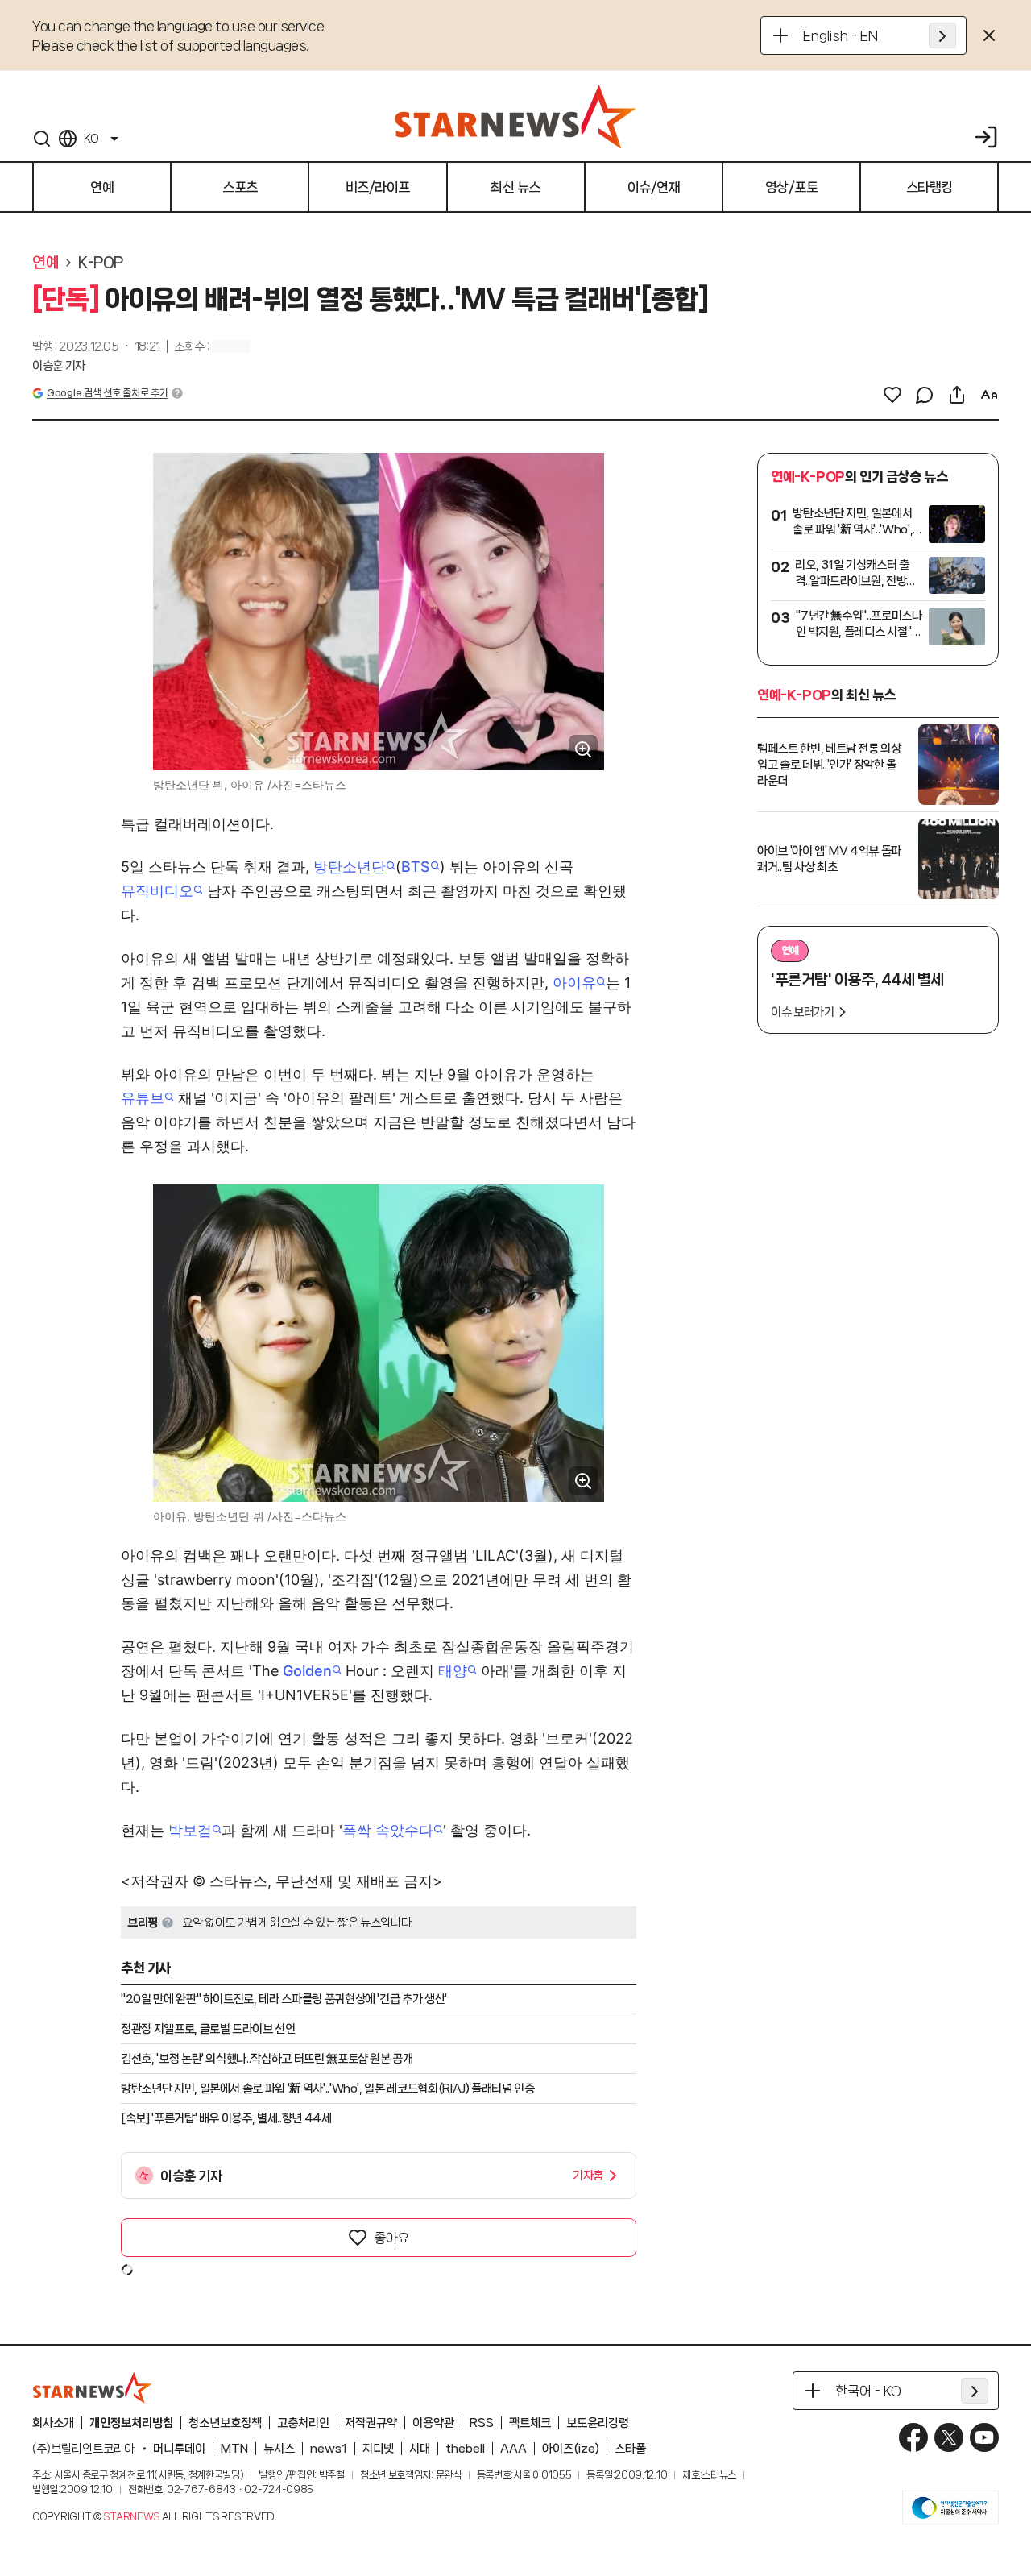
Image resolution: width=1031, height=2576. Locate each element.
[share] (957, 395)
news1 (329, 2449)
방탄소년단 (350, 867)
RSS (482, 2423)
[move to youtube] (984, 2437)
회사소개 (53, 2423)
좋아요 (391, 2238)
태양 (453, 1671)
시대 (420, 2449)
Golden (307, 1671)
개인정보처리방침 (131, 2423)
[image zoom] (583, 749)
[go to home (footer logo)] (93, 2387)
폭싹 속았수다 (388, 1830)
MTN (234, 2449)
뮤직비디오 (157, 891)
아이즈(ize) (571, 2449)
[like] (892, 395)
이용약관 (433, 2423)
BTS (416, 867)
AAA (513, 2449)
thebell (465, 2449)
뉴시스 (279, 2449)
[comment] (925, 395)
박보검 (190, 1830)
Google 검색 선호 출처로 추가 (107, 393)
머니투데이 (179, 2449)
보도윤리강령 (598, 2423)
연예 (46, 263)
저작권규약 (371, 2423)
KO (91, 139)
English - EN (841, 35)
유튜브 (143, 1098)
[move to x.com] (949, 2437)
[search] (42, 139)
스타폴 (630, 2449)
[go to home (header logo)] (515, 116)
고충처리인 (303, 2423)
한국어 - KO (868, 2391)
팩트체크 (530, 2423)
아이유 (574, 983)
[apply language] (942, 35)
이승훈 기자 (59, 366)
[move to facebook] (913, 2437)
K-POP (101, 263)
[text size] (989, 395)
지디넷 (378, 2449)
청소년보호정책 (225, 2423)
